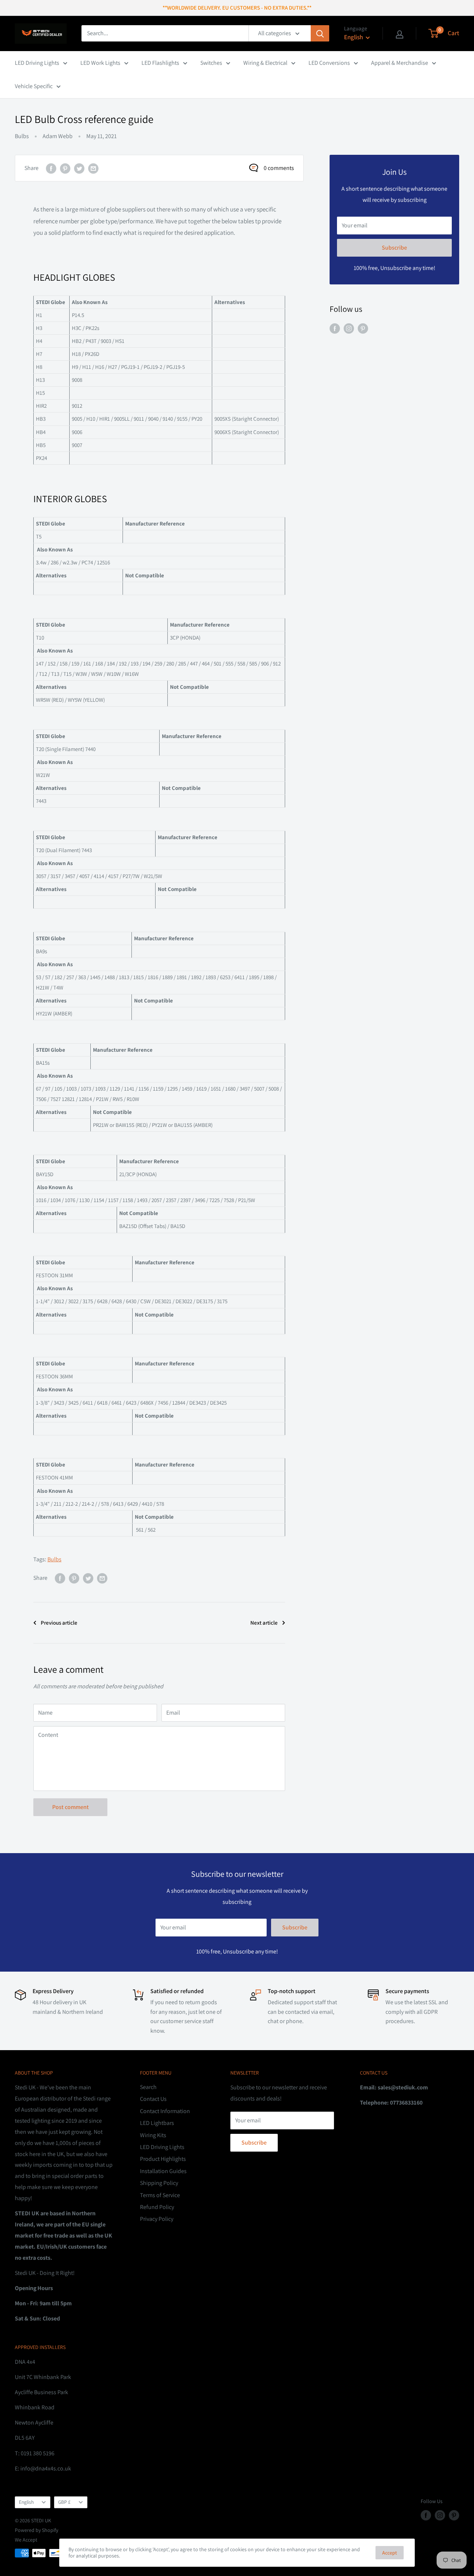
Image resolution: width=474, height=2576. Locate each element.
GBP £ (64, 2502)
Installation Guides (163, 2171)
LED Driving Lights (37, 63)
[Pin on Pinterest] (65, 168)
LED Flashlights (160, 63)
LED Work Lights (100, 63)
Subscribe (394, 248)
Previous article (59, 1623)
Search (148, 2087)
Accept (390, 2553)
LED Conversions (329, 63)
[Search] (320, 33)
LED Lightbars (157, 2123)
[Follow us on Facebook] (335, 328)
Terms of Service (160, 2195)
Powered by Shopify (36, 2530)
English (26, 2502)
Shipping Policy (159, 2183)
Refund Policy (157, 2207)
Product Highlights (163, 2159)
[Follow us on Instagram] (349, 328)
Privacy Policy (157, 2219)
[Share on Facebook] (51, 168)
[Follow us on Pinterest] (363, 328)
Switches (211, 63)
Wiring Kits (153, 2135)
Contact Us (153, 2099)
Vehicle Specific (34, 86)
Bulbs (22, 136)
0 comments (279, 168)
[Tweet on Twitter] (79, 168)
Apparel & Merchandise (400, 63)
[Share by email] (93, 168)
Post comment (71, 1807)
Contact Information (165, 2111)
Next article (264, 1623)
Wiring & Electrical (265, 63)
